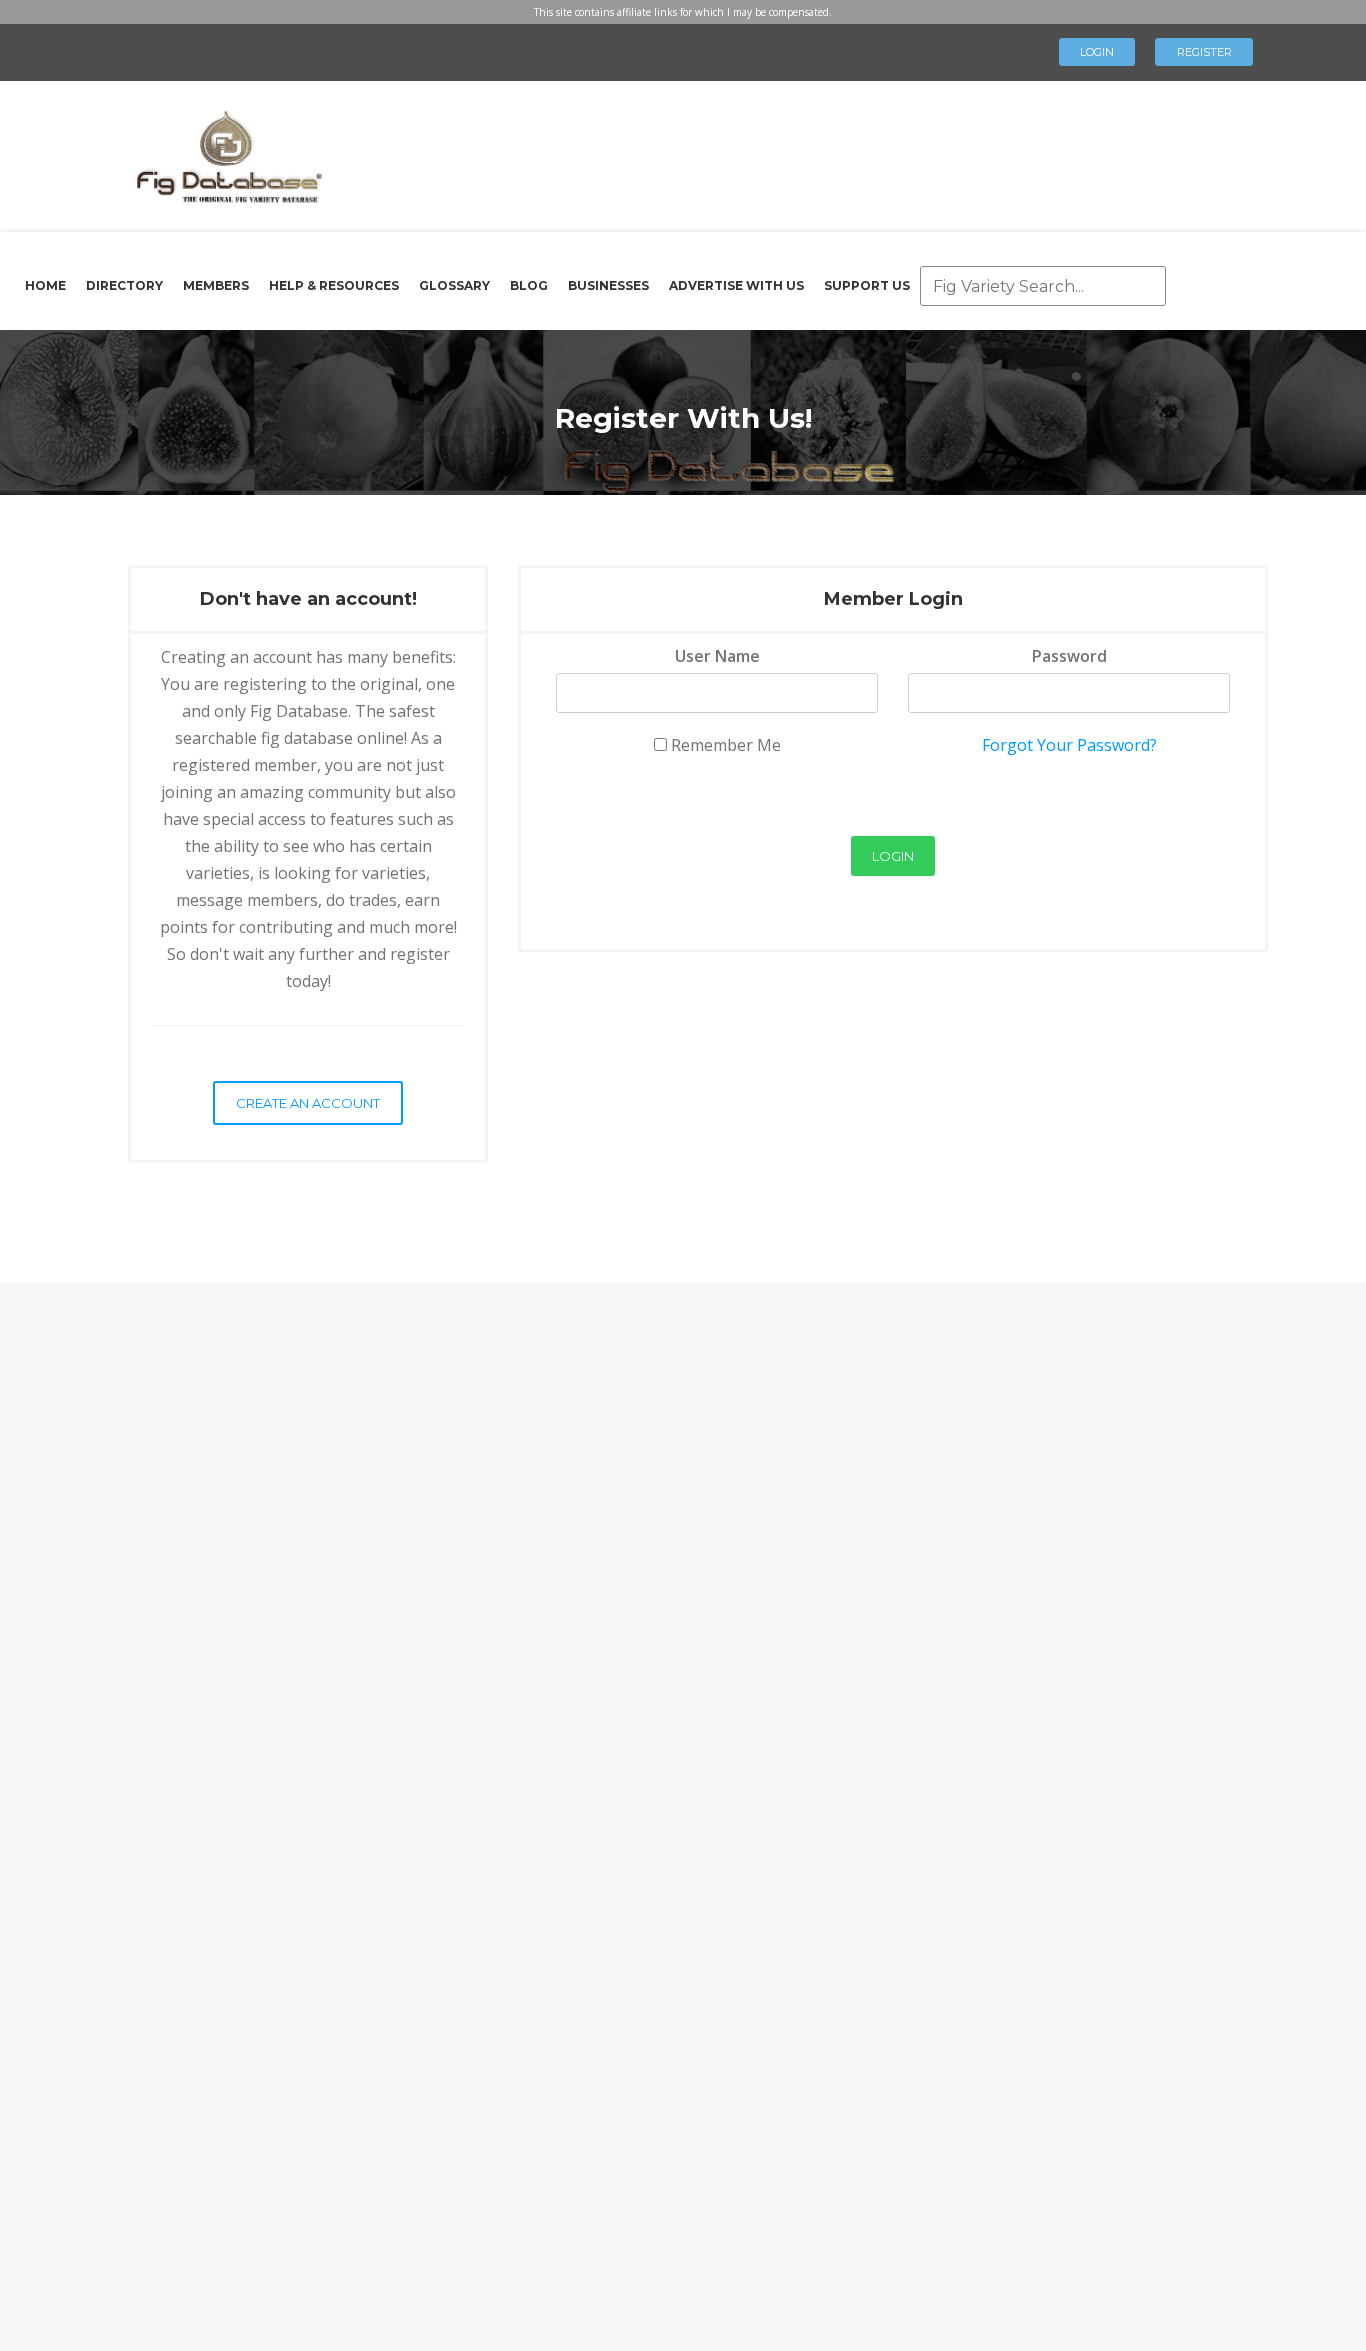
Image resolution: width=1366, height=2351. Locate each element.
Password (1069, 656)
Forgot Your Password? (1069, 745)
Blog (529, 285)
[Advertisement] (777, 150)
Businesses (608, 285)
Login (1097, 52)
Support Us (867, 285)
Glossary (454, 285)
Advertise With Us (736, 285)
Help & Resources (334, 285)
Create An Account (308, 1103)
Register (1204, 52)
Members (216, 285)
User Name (717, 656)
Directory (124, 285)
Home (45, 285)
